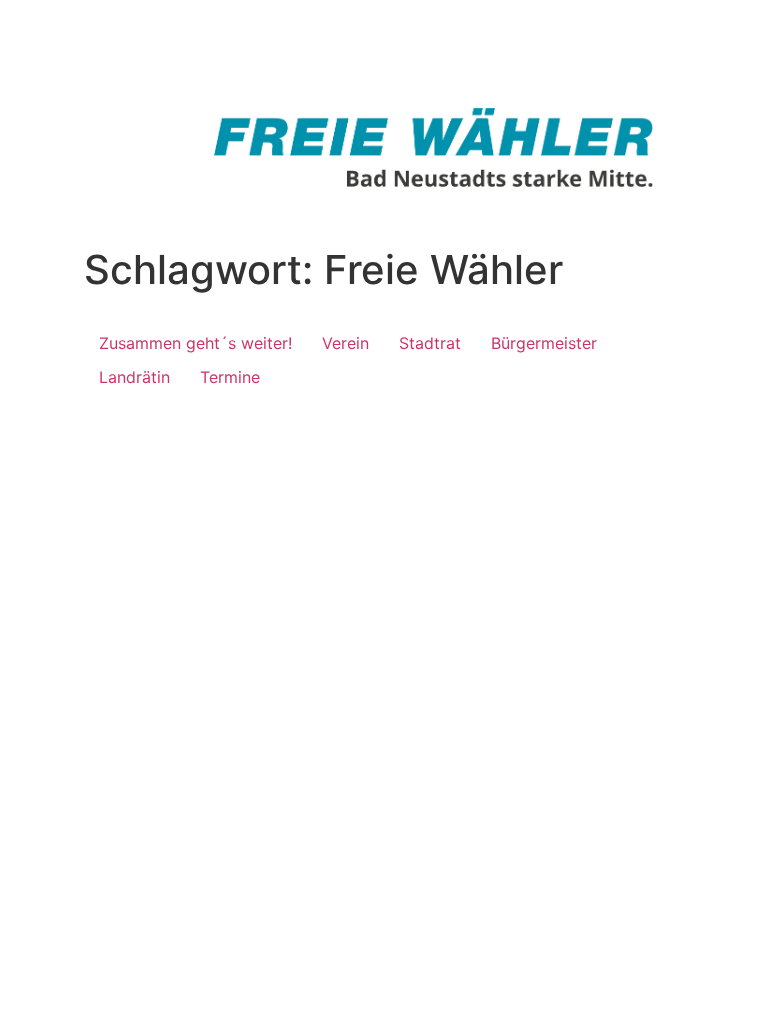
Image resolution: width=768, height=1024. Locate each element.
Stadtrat (430, 343)
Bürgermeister (544, 343)
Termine (230, 377)
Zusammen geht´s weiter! (195, 343)
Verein (345, 343)
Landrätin (134, 377)
